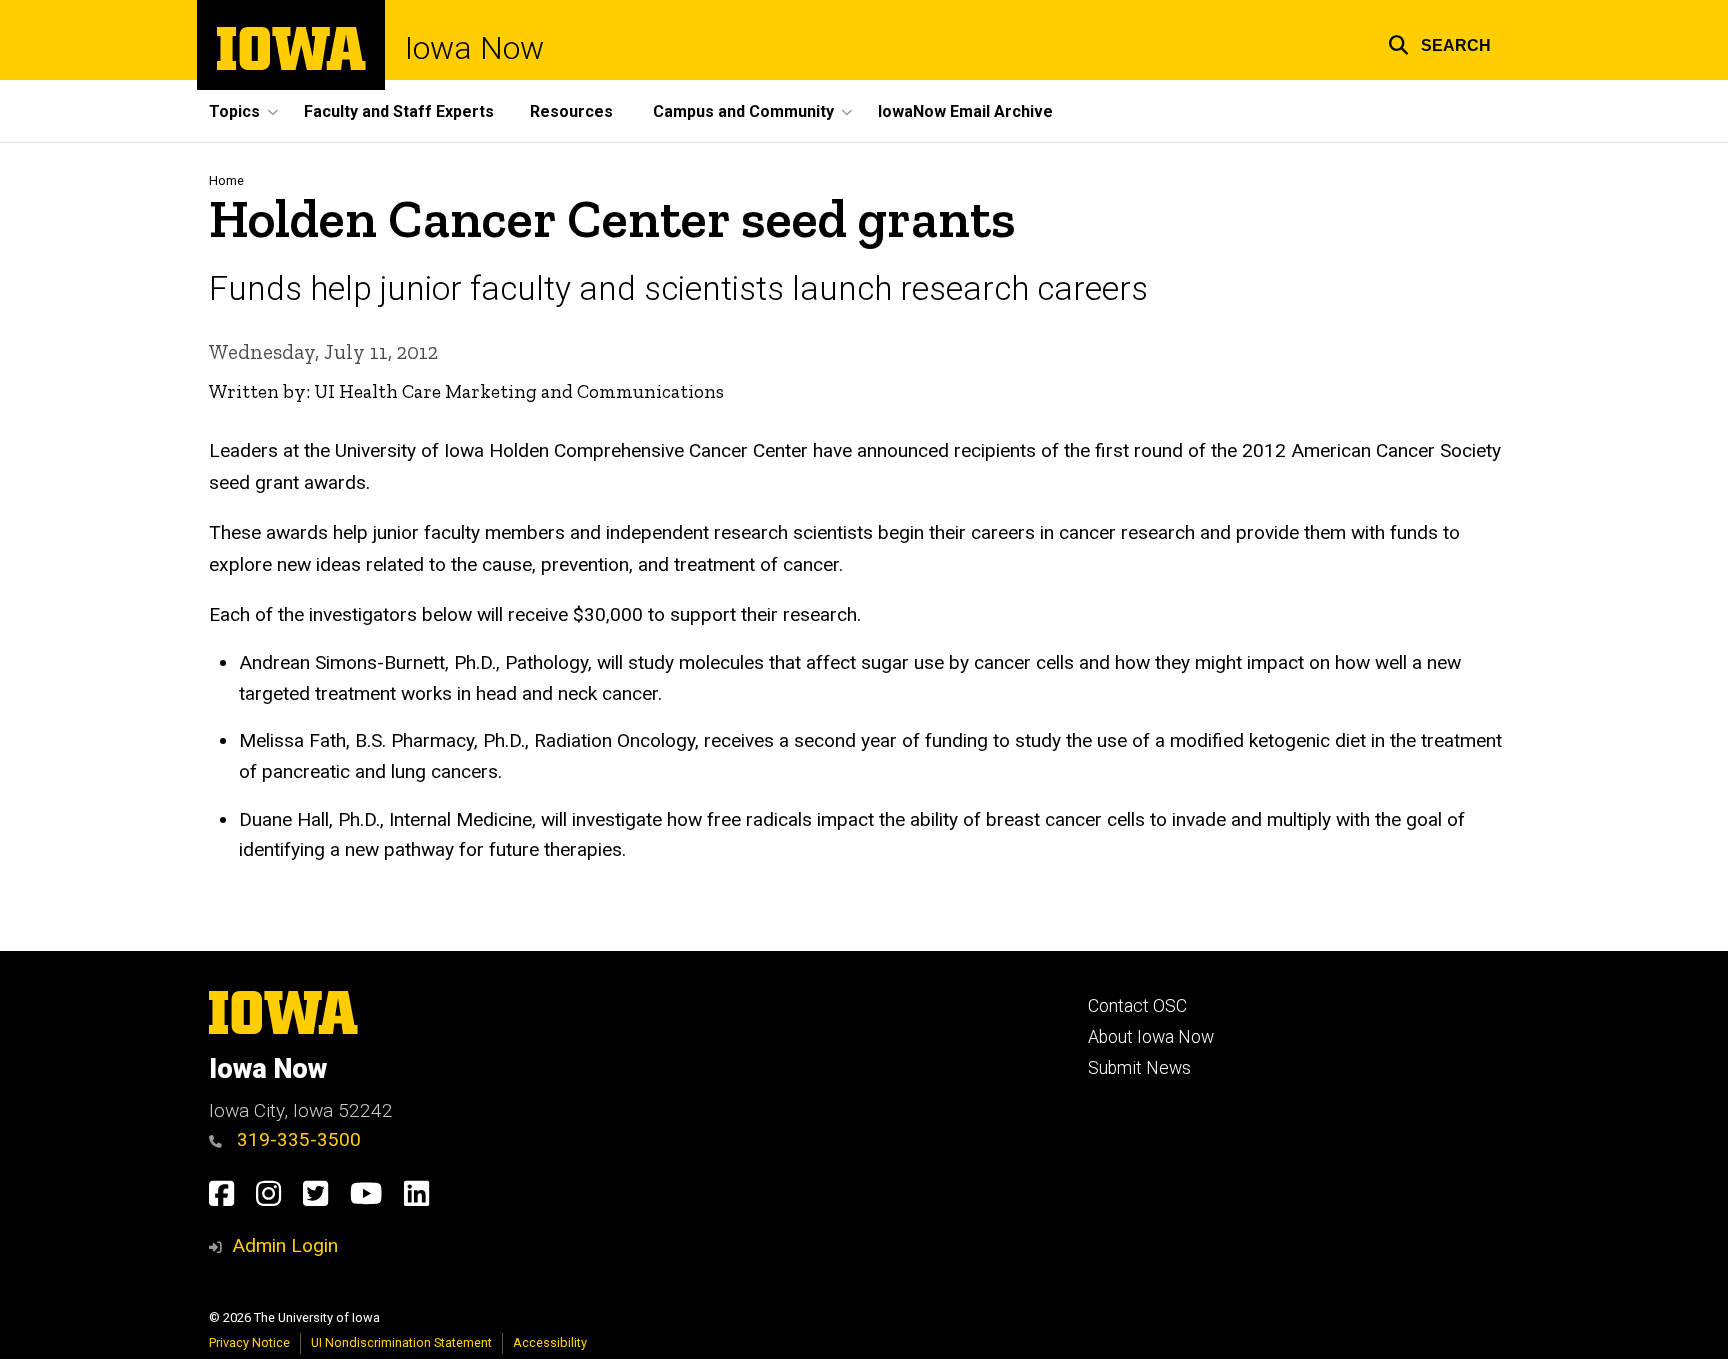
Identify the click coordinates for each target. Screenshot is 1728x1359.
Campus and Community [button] (743, 111)
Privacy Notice (249, 1342)
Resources (571, 111)
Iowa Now (474, 48)
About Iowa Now (1151, 1037)
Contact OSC (1137, 1006)
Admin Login (285, 1245)
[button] (1439, 42)
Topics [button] (234, 111)
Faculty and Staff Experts (399, 111)
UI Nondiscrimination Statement (401, 1342)
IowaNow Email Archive (965, 111)
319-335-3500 (296, 1139)
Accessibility (550, 1342)
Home (226, 180)
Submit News (1139, 1068)
